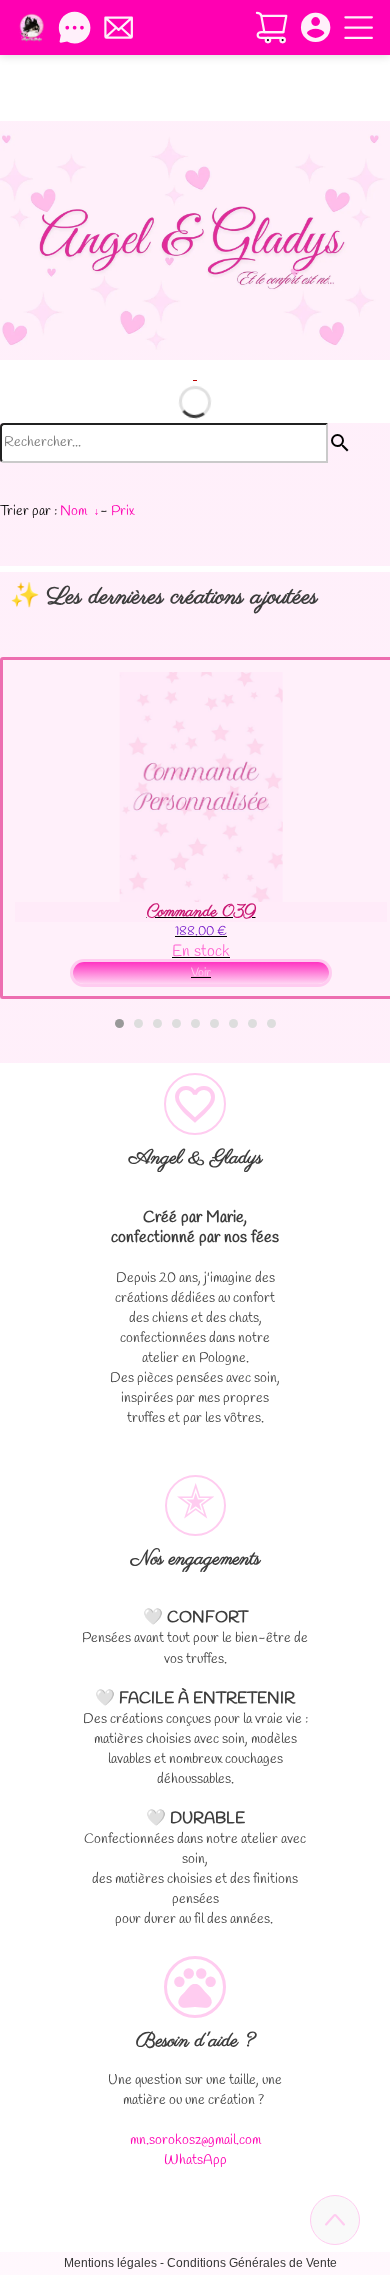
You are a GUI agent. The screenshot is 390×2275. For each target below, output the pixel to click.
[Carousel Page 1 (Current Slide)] (119, 1023)
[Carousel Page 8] (252, 1023)
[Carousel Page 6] (214, 1023)
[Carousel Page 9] (271, 1023)
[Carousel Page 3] (157, 1023)
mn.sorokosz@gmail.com (195, 2140)
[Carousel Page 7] (233, 1023)
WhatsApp (195, 2160)
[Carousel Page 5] (195, 1023)
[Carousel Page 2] (138, 1023)
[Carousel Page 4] (176, 1023)
